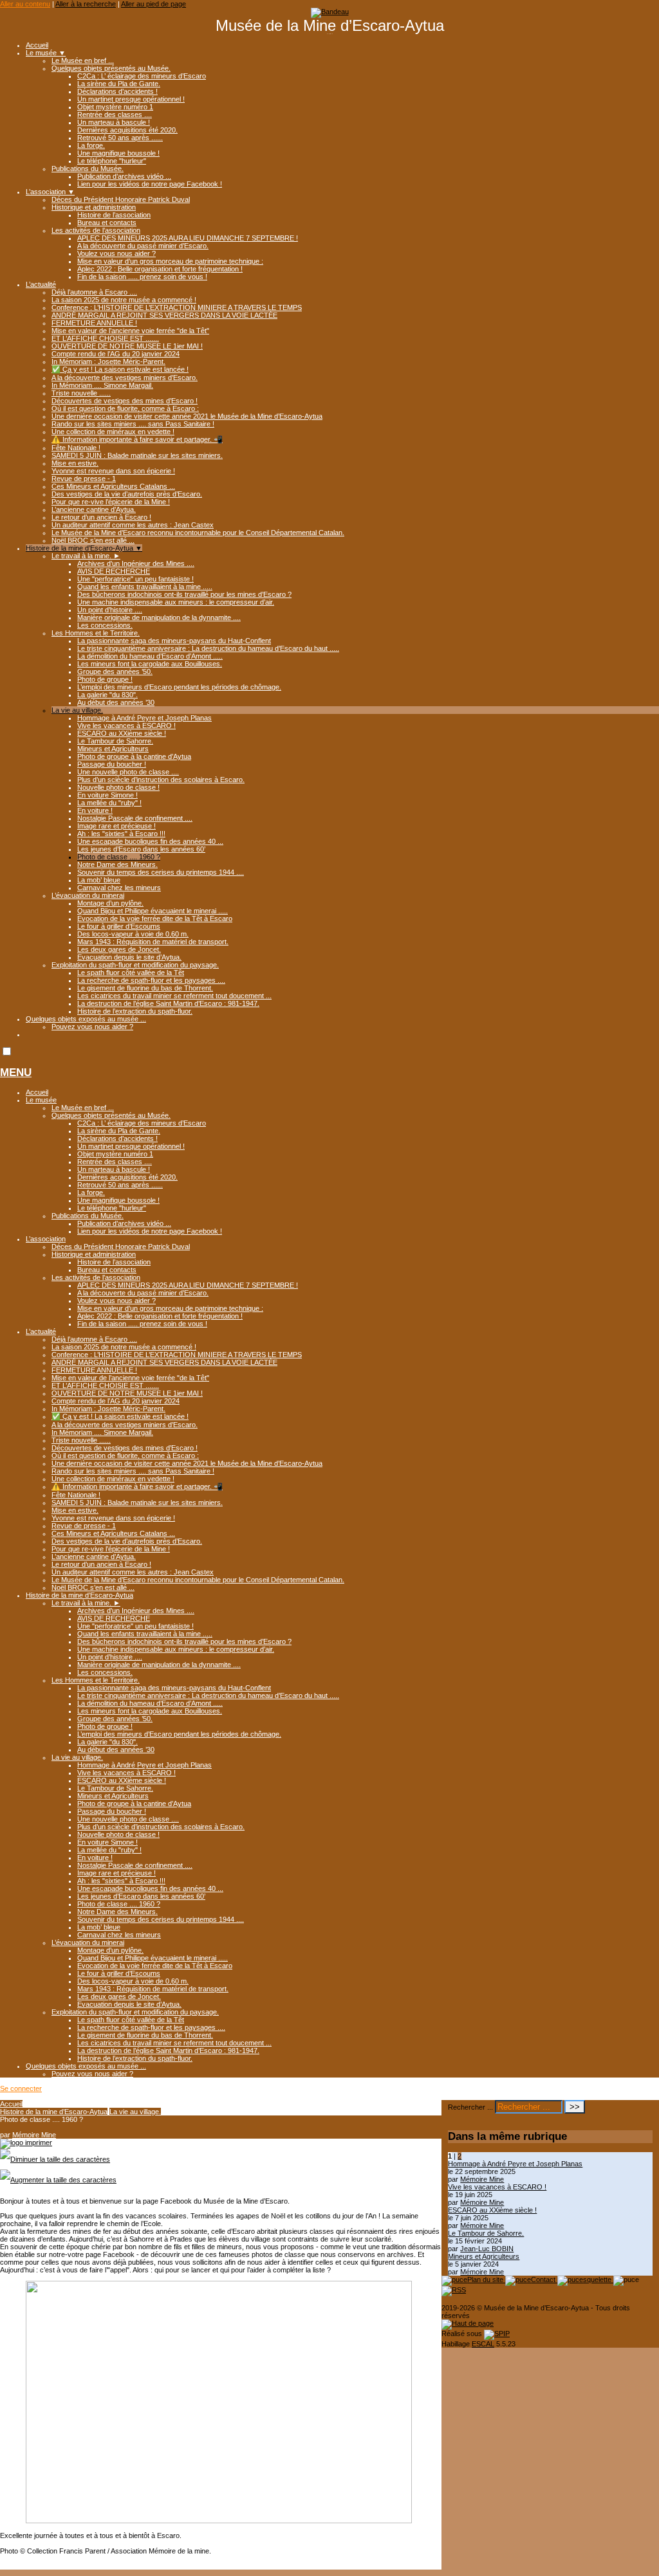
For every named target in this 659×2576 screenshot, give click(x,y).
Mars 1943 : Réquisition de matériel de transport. (153, 942)
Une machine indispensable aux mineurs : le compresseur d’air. (176, 602)
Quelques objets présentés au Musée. (111, 68)
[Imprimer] (26, 2142)
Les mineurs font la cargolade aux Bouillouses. (150, 664)
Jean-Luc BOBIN (487, 2249)
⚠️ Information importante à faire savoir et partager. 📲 (137, 439)
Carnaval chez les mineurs (119, 888)
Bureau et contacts (107, 223)
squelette (598, 2279)
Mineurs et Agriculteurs (113, 749)
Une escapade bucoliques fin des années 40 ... (150, 841)
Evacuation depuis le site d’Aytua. (129, 957)
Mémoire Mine (34, 2135)
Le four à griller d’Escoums (119, 926)
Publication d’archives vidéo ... (124, 176)
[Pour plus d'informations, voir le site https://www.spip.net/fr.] (497, 2334)
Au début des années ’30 (116, 702)
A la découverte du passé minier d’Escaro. (143, 246)
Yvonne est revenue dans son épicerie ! (113, 471)
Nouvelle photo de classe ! (118, 787)
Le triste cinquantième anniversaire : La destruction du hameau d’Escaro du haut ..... (208, 648)
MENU (16, 1073)
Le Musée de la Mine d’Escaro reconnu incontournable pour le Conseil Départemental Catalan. (198, 533)
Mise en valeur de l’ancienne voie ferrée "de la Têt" (130, 331)
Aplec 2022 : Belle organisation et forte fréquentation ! (160, 269)
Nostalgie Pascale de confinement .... (135, 818)
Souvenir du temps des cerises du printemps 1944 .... (161, 872)
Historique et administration (94, 207)
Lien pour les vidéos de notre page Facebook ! (150, 184)
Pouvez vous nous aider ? (92, 1027)
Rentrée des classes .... (115, 114)
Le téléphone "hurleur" (112, 161)
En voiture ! (95, 810)
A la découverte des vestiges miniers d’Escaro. (125, 378)
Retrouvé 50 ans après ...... (120, 138)
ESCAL (483, 2344)
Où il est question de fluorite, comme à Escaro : (125, 408)
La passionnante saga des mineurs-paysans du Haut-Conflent (174, 641)
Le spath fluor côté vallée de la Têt (131, 973)
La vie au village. (77, 710)
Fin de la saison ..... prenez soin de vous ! (142, 277)
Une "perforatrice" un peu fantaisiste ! (135, 579)
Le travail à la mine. (86, 556)
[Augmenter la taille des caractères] (58, 2180)
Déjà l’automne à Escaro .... (94, 292)
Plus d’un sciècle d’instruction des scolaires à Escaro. (161, 780)
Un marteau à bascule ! (114, 122)
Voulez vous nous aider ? (116, 253)
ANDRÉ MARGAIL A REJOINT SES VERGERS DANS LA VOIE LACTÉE (164, 315)
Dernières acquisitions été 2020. (127, 130)
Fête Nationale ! (76, 448)
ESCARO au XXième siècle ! (122, 733)
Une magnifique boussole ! (118, 153)
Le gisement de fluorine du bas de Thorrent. (145, 988)
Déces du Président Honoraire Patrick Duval (121, 199)
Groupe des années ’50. (115, 671)
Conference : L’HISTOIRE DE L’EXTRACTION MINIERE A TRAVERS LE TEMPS (177, 307)
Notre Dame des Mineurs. (117, 864)
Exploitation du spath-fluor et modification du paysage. (135, 965)
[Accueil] (330, 12)
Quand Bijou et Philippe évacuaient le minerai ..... (153, 911)
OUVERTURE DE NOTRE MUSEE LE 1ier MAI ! (127, 346)
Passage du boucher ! (112, 764)
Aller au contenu (25, 4)
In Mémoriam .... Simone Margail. (102, 385)
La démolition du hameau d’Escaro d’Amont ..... (150, 656)
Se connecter (21, 2088)
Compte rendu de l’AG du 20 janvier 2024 (116, 354)
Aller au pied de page (153, 4)
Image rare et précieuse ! (116, 826)
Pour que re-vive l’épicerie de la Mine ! (111, 502)
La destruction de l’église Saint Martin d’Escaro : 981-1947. (168, 1003)
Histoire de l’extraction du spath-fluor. (135, 1011)
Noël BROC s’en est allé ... (93, 540)
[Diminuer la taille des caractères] (55, 2159)
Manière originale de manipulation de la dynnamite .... (159, 617)
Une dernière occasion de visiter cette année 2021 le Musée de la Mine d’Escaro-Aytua (187, 416)
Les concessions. (105, 625)
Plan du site (486, 2279)
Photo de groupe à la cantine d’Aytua (134, 756)
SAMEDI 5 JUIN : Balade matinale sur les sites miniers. (137, 455)
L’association (50, 192)
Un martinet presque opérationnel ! (131, 99)
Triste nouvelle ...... (81, 393)
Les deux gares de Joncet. (119, 949)
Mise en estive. (75, 463)
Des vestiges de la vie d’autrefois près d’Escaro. (127, 494)
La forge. (91, 145)
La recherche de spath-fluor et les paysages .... (151, 980)
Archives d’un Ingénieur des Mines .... (136, 563)
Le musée (46, 53)
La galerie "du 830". (107, 695)
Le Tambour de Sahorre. (115, 741)
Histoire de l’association (114, 215)
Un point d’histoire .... (110, 610)
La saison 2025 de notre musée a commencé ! (124, 300)
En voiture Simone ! (107, 795)
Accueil (37, 45)
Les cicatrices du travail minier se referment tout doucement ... (174, 996)
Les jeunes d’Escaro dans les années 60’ (141, 849)
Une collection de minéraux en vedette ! (113, 432)
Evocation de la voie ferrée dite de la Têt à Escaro (155, 918)
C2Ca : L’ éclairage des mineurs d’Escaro (142, 76)
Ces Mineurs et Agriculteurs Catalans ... (113, 486)
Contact (544, 2279)
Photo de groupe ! (105, 679)
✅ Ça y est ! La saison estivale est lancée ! (120, 369)
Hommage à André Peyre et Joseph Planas (144, 718)
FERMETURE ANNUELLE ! (94, 323)
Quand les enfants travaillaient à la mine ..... (145, 587)
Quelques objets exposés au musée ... (86, 1019)
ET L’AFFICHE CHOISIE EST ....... (105, 338)
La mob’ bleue (99, 880)
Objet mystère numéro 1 (115, 107)
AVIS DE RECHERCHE (114, 571)
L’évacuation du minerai (88, 895)
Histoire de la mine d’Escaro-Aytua (84, 548)
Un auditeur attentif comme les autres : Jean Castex (133, 525)
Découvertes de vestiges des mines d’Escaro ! (125, 401)
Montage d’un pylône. (110, 903)
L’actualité (41, 284)
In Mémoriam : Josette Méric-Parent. (108, 361)
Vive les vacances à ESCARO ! (126, 726)
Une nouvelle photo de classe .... (128, 772)
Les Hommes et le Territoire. (96, 633)
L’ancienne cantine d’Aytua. (94, 509)
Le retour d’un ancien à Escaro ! (101, 517)
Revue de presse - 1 (84, 479)
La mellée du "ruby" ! (109, 803)
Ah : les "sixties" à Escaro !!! (121, 834)
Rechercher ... (470, 2107)
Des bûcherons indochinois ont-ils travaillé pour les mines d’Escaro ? (184, 594)
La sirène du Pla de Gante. (119, 84)
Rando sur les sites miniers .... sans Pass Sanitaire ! (133, 424)
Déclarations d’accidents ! (117, 91)
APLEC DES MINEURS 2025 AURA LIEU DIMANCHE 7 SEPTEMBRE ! (188, 238)
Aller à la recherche (86, 4)
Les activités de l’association (96, 230)
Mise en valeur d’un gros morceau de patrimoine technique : (170, 261)
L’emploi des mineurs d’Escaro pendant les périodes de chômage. (179, 687)
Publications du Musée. (88, 169)
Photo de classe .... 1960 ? (119, 857)
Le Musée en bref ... (83, 60)
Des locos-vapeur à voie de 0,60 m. (133, 934)
